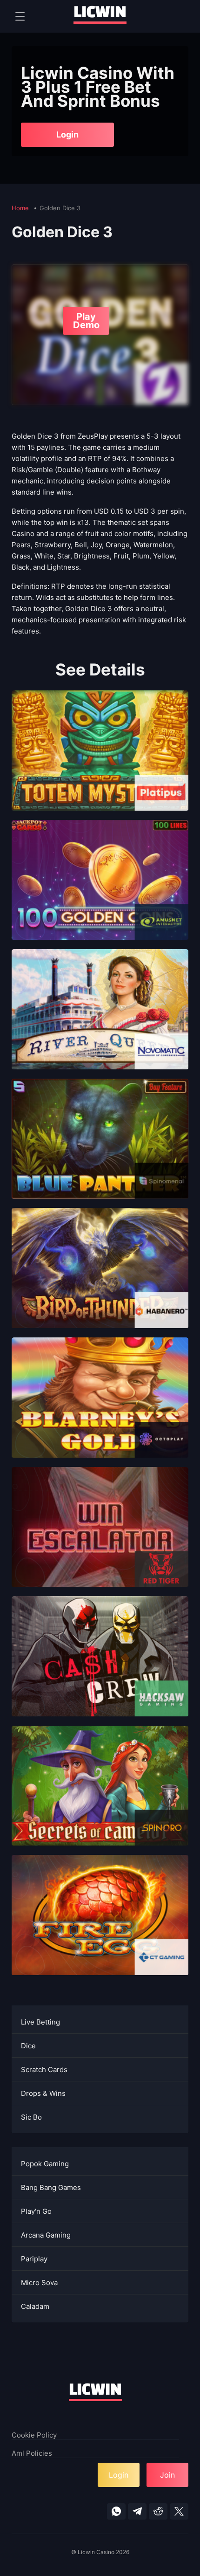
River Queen (100, 1023)
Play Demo (86, 321)
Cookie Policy (34, 2435)
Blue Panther (100, 1152)
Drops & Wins (43, 2093)
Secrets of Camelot (100, 1799)
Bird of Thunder (100, 1281)
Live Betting (40, 2022)
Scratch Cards (44, 2070)
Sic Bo (31, 2117)
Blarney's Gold (100, 1411)
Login (67, 134)
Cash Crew (100, 1670)
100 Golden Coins (100, 893)
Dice (28, 2046)
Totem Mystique (100, 764)
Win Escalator (100, 1540)
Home (21, 208)
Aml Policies (32, 2453)
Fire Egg (100, 1928)
